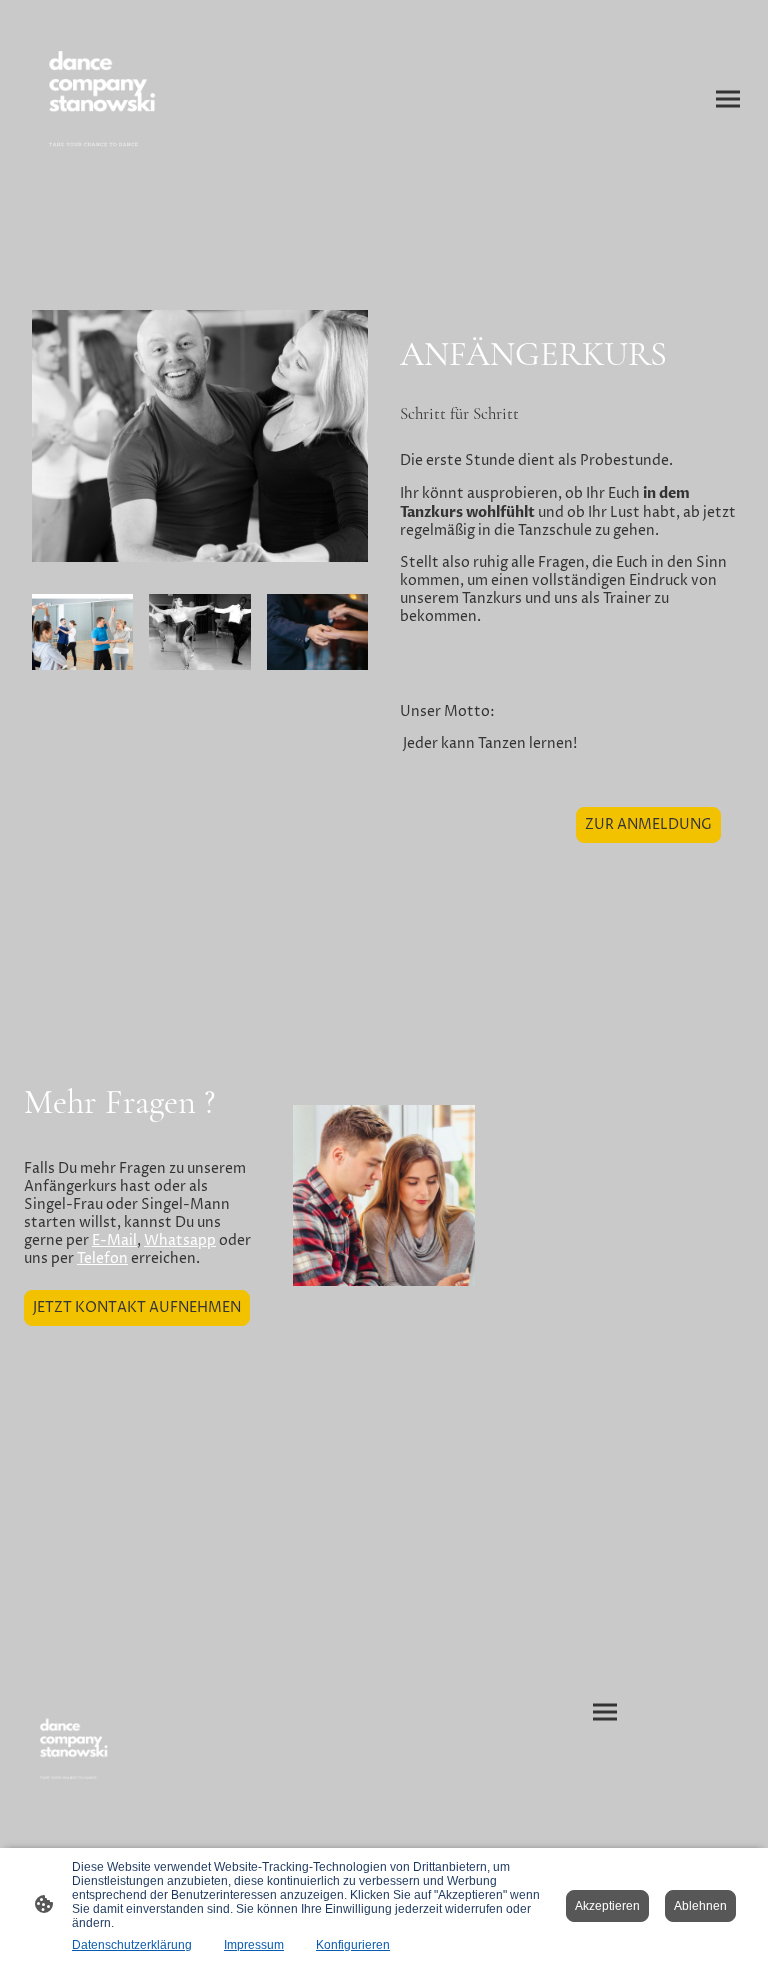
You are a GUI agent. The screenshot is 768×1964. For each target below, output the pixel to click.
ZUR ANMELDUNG (648, 825)
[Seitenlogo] (108, 99)
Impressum (254, 1945)
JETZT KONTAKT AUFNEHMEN (137, 1308)
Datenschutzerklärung (132, 1945)
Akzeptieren (607, 1906)
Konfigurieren (353, 1945)
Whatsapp (180, 1241)
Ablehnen (700, 1906)
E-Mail (114, 1241)
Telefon (102, 1259)
